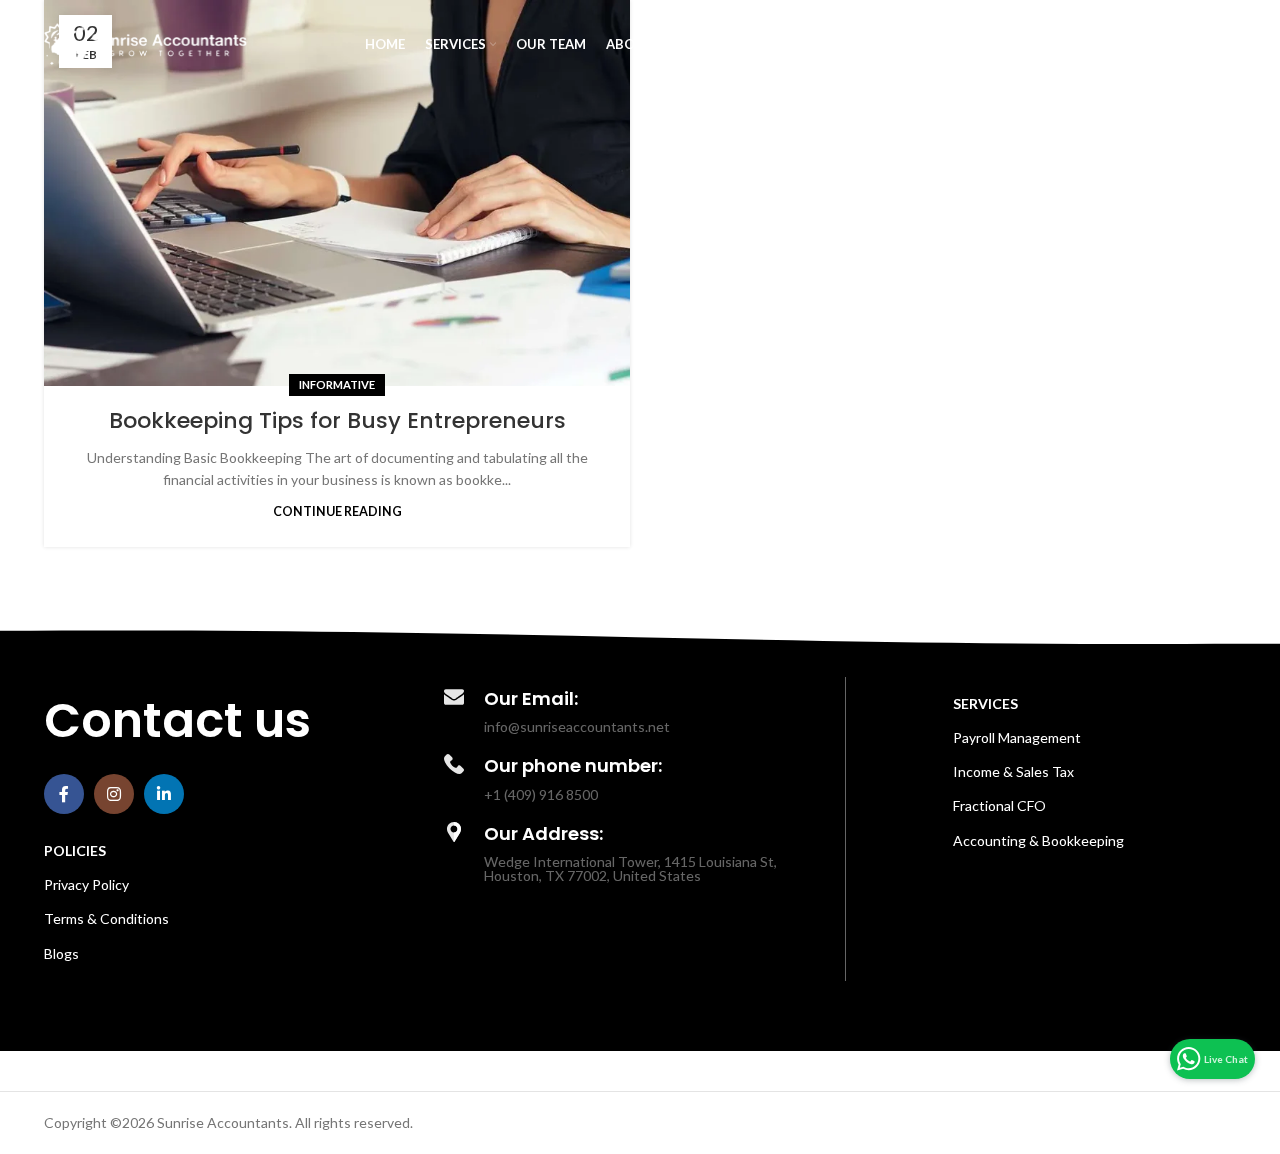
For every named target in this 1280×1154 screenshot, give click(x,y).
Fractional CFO (999, 805)
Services (985, 703)
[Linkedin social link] (164, 794)
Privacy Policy (86, 884)
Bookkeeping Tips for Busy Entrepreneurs (337, 420)
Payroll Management (1017, 737)
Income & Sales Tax (1013, 771)
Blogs (61, 953)
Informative (337, 384)
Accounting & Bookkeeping (1038, 840)
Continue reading (337, 511)
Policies (75, 850)
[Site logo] (145, 43)
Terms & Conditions (106, 918)
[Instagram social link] (114, 794)
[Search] (1226, 45)
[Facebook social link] (64, 794)
